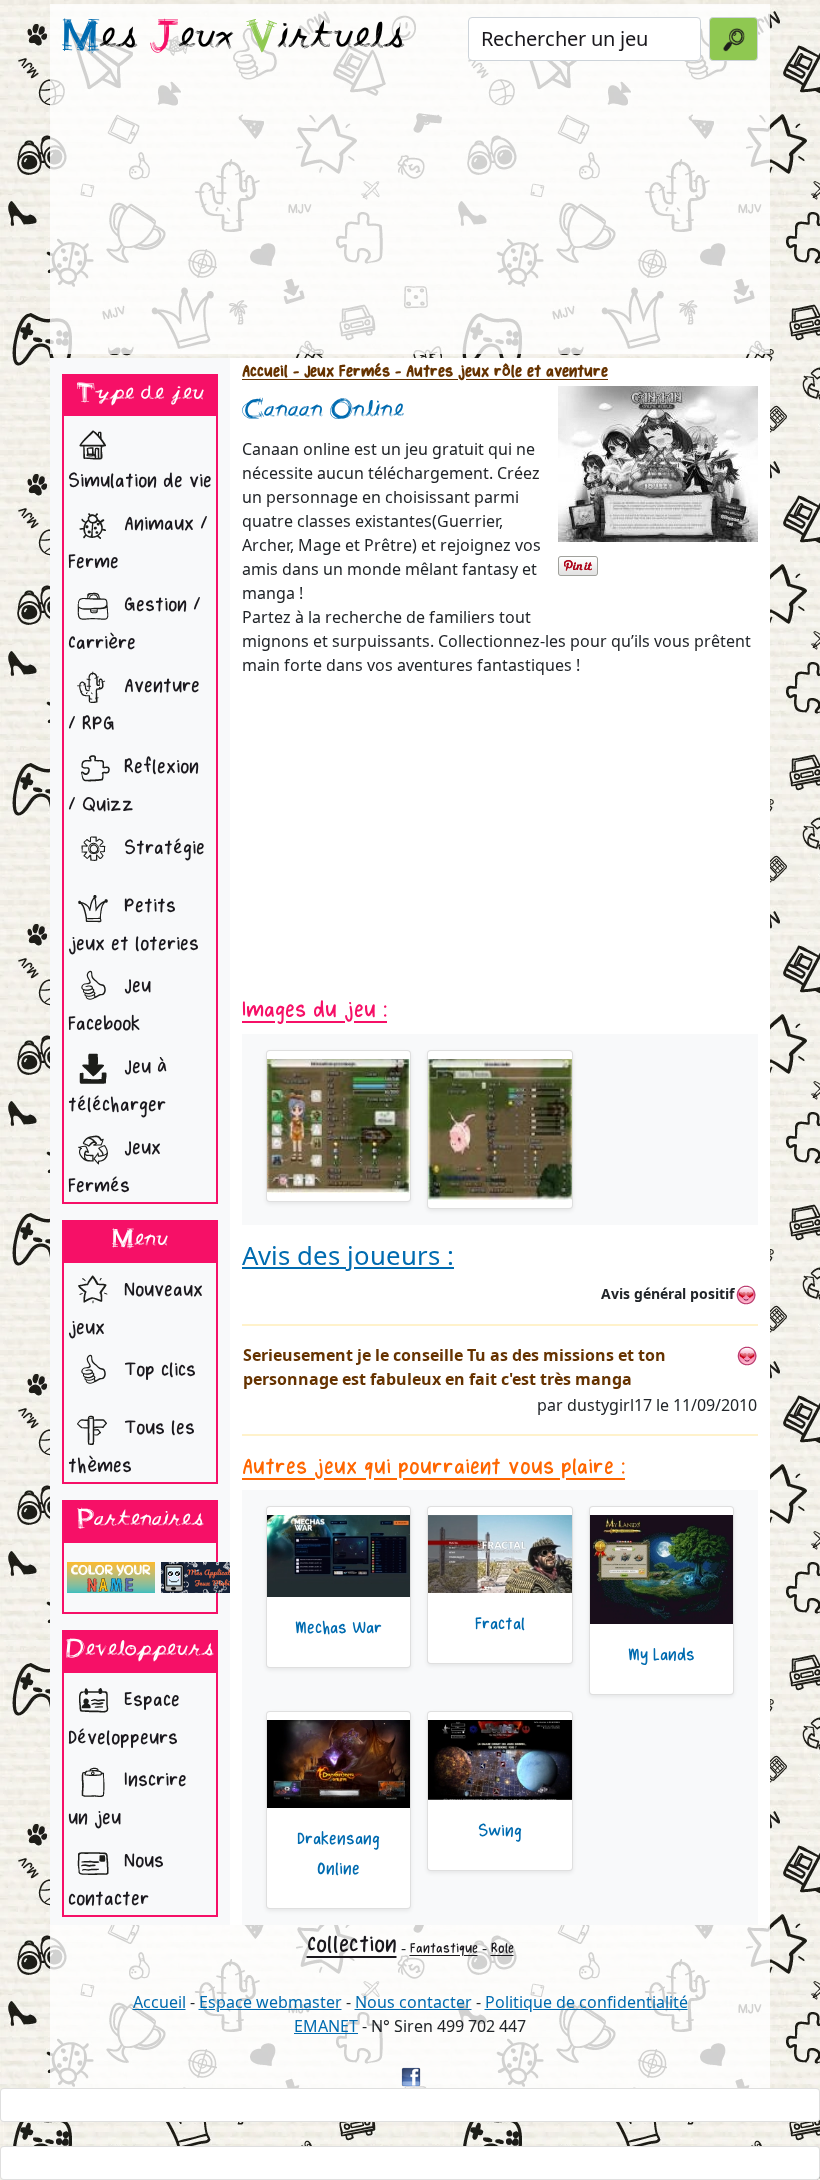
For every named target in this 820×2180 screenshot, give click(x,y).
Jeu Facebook (109, 1005)
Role (502, 1948)
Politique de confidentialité (586, 2002)
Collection (352, 1944)
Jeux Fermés (114, 1166)
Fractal (500, 1624)
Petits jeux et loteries (133, 924)
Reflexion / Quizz (133, 785)
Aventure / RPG (134, 704)
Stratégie (161, 847)
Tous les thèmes (131, 1447)
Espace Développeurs (124, 1718)
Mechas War (338, 1628)
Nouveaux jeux (135, 1308)
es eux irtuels (233, 38)
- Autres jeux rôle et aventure (499, 371)
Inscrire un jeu (127, 1799)
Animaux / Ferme (138, 542)
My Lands (661, 1655)
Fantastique (444, 1948)
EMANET (326, 2026)
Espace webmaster (270, 2002)
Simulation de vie (140, 480)
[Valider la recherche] (733, 39)
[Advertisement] (410, 214)
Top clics (157, 1370)
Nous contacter (116, 1880)
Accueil (265, 371)
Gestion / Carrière (134, 623)
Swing (500, 1831)
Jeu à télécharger (117, 1085)
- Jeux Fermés (339, 371)
